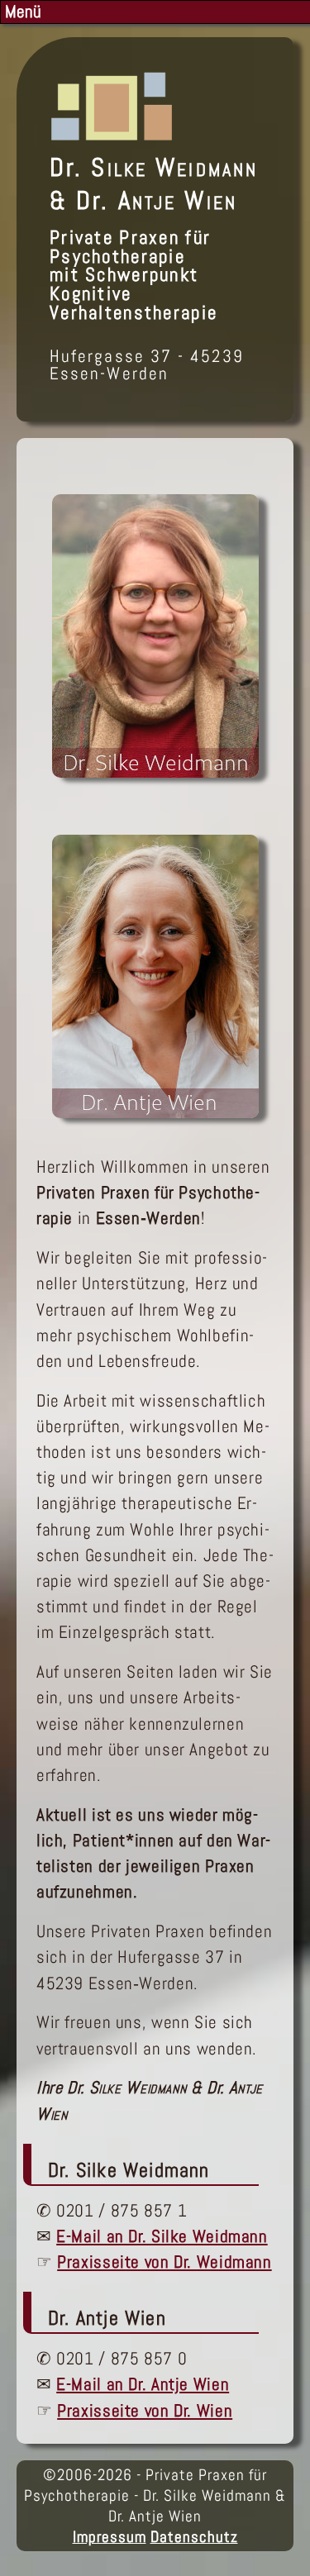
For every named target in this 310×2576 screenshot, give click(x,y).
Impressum (110, 2537)
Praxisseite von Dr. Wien (145, 2411)
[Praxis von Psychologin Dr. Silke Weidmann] (155, 772)
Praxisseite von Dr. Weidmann (164, 2262)
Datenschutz (194, 2537)
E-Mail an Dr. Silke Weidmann (162, 2236)
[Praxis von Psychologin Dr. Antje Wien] (155, 1112)
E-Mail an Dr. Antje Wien (143, 2384)
